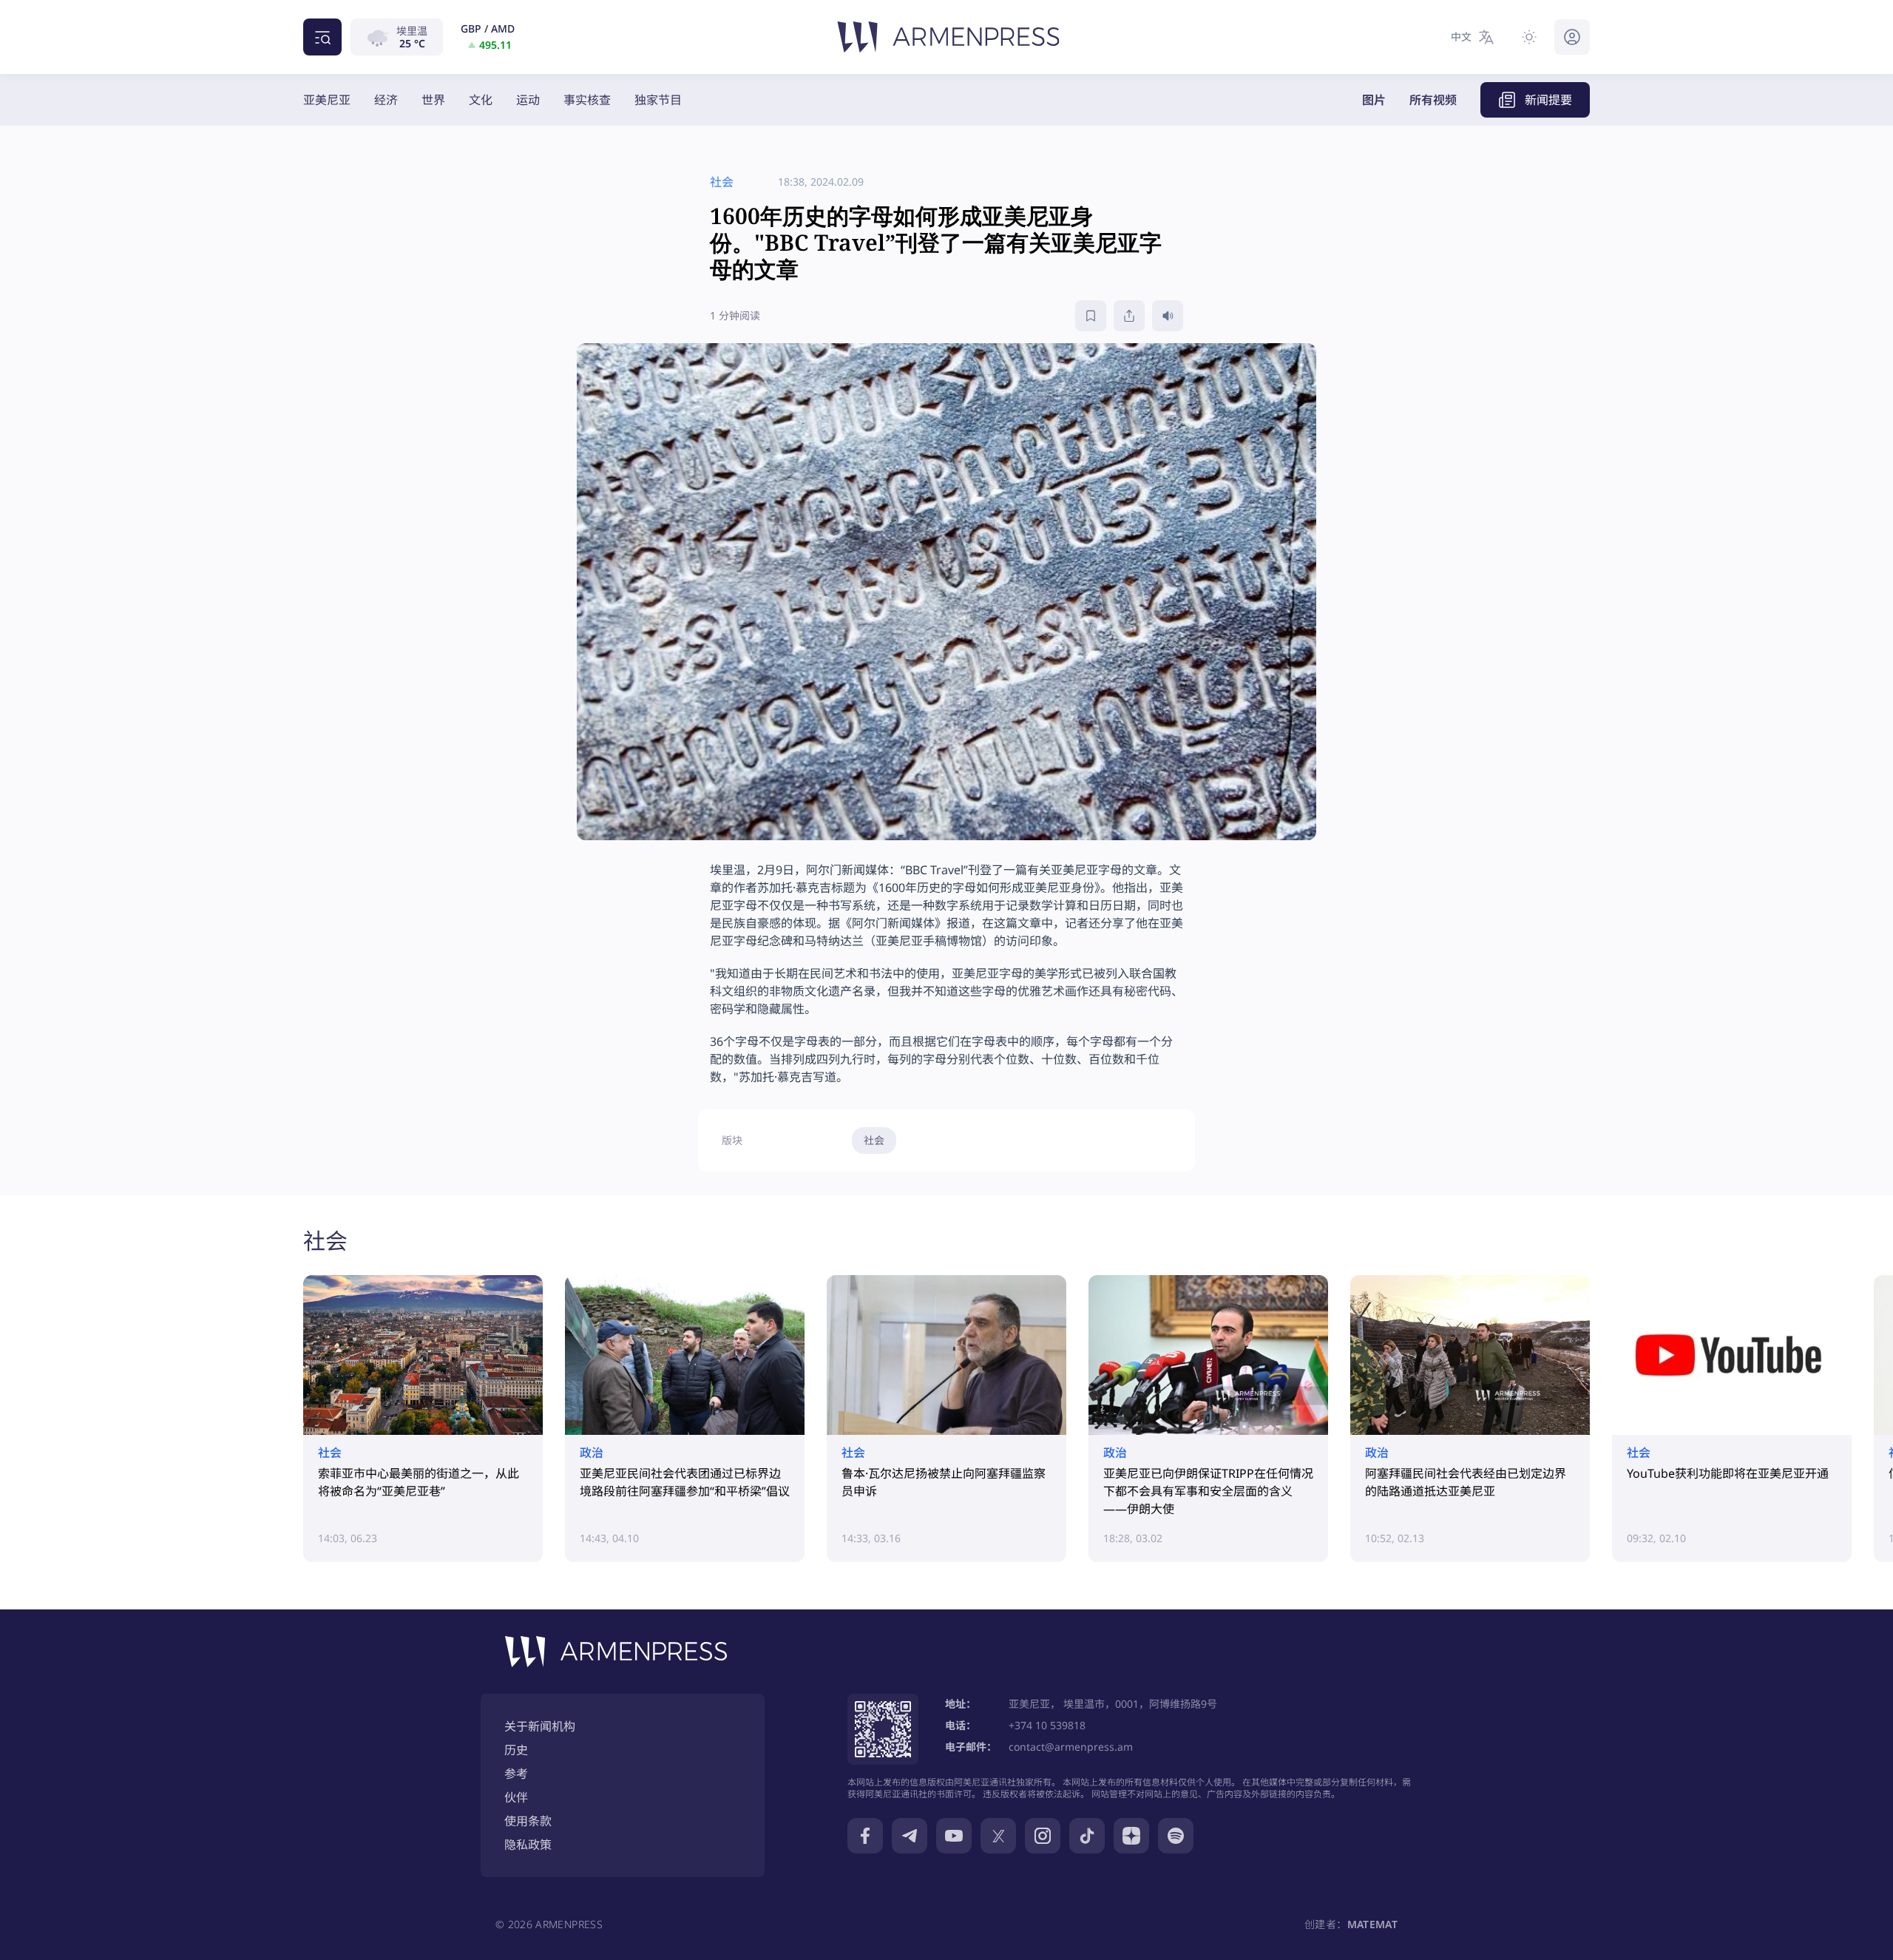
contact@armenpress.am (1071, 1747)
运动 (528, 100)
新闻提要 (1548, 100)
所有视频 (1433, 100)
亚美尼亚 (327, 100)
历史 (516, 1750)
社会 (874, 1140)
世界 (433, 100)
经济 (386, 100)
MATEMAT (1372, 1924)
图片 (1374, 100)
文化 (481, 100)
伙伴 (516, 1797)
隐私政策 (528, 1845)
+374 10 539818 (1047, 1725)
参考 (516, 1774)
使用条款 (528, 1821)
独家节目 (658, 100)
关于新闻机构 (540, 1726)
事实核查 (587, 100)
